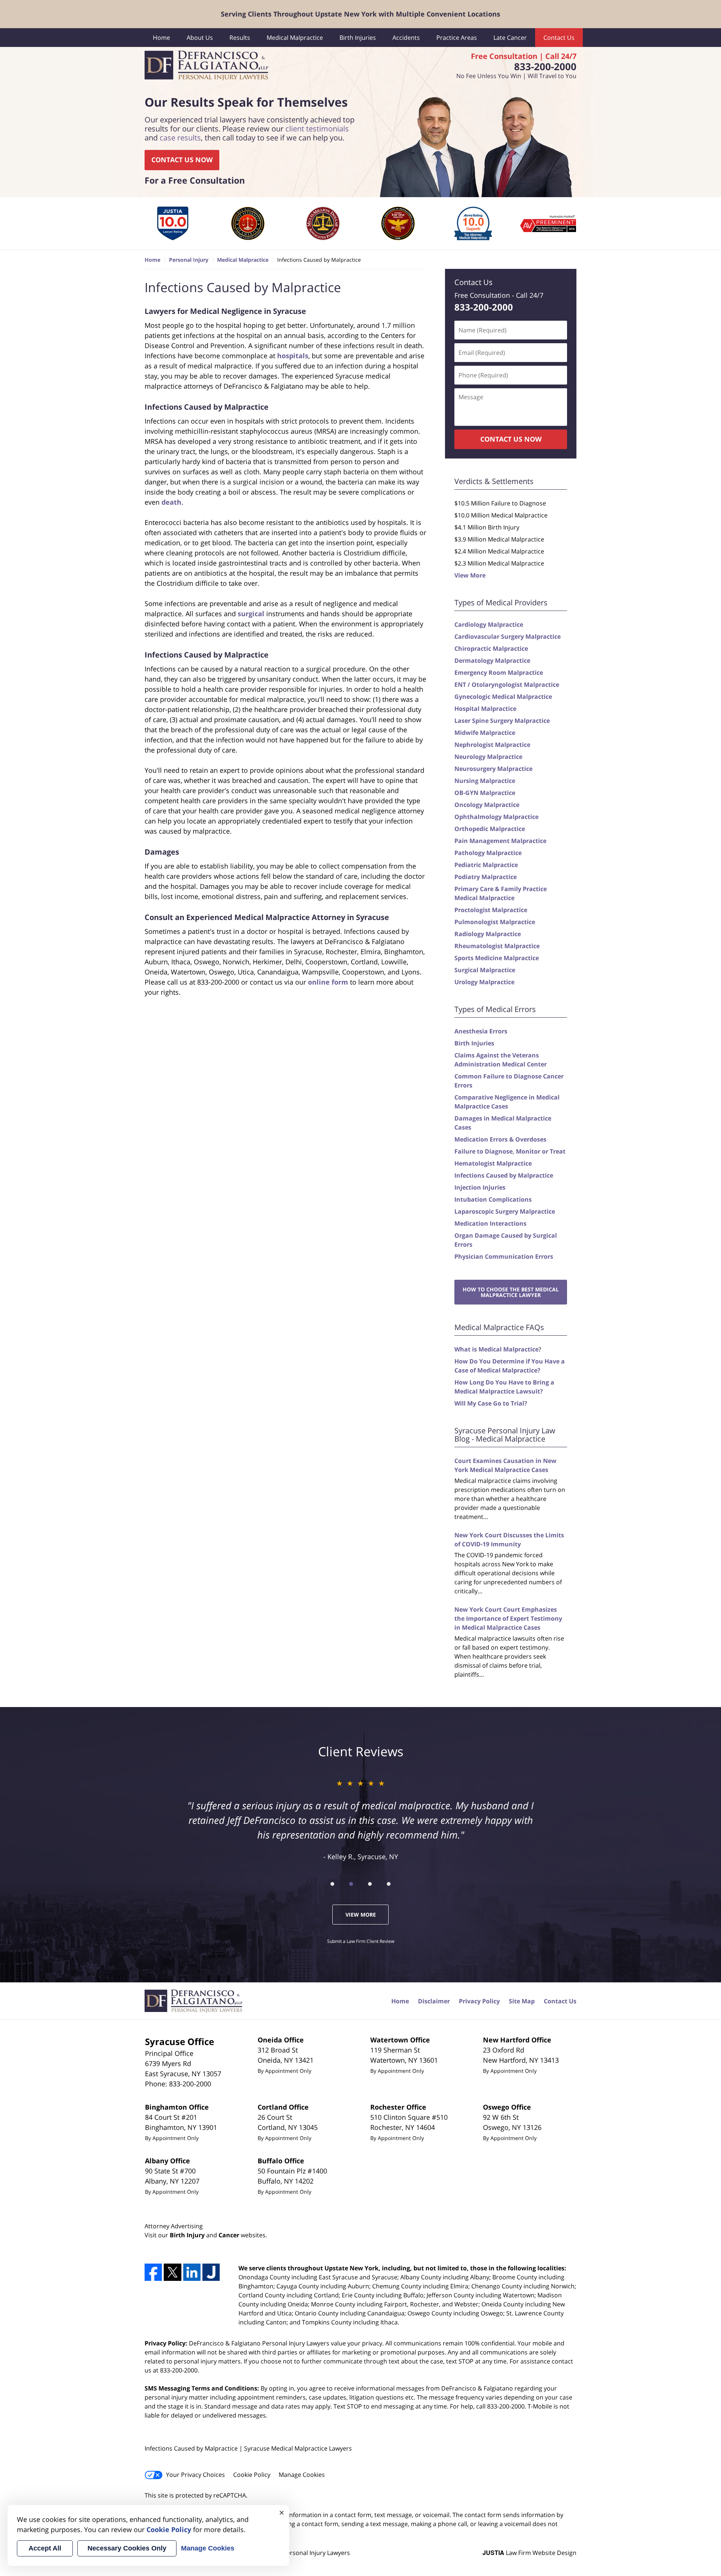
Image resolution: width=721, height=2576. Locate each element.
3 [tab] (370, 1884)
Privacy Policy (479, 2001)
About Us (200, 38)
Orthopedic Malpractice (490, 829)
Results (240, 38)
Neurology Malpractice (488, 757)
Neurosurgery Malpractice (493, 769)
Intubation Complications (493, 1199)
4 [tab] (389, 1884)
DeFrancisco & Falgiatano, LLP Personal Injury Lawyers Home (206, 66)
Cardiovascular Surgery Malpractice (508, 636)
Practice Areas (457, 38)
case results (180, 138)
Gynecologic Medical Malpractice (503, 697)
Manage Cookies (302, 2475)
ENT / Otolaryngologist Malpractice (507, 685)
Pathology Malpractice (488, 853)
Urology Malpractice (484, 982)
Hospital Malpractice (485, 709)
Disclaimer (434, 2001)
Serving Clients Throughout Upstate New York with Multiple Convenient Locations (360, 14)
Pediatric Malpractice (486, 865)
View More (470, 575)
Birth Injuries (358, 38)
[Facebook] (153, 2272)
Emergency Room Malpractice (499, 673)
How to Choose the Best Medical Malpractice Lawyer (511, 1292)
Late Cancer (510, 38)
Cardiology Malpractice (489, 624)
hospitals (293, 356)
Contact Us (559, 38)
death (171, 502)
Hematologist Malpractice (493, 1163)
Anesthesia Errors (481, 1031)
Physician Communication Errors (504, 1256)
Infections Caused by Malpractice (504, 1175)
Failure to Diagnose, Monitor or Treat (510, 1151)
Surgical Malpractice (485, 970)
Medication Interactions (490, 1223)
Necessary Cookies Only (127, 2548)
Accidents (406, 38)
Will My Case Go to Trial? (491, 1403)
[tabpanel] (173, 223)
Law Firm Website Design (529, 2553)
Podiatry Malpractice (486, 877)
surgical (251, 614)
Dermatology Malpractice (492, 661)
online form (328, 982)
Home (161, 38)
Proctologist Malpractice (491, 910)
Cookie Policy (252, 2475)
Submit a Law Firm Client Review (361, 1941)
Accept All (45, 2548)
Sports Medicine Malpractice (497, 958)
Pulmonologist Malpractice (495, 922)
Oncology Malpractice (487, 805)
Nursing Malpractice (485, 781)
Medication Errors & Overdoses (500, 1139)
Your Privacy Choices (195, 2475)
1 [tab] (332, 1884)
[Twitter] (172, 2272)
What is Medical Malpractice (496, 1349)
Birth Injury (187, 2235)
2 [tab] (351, 1884)
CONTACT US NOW (182, 160)
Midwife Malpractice (485, 733)
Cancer (229, 2235)
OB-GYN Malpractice (485, 793)
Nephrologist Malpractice (492, 745)
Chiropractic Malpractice (491, 649)
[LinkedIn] (192, 2272)
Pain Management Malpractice (500, 841)
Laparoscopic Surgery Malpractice (505, 1211)
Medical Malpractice (295, 38)
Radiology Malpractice (488, 934)
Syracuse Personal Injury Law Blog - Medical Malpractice (505, 1435)
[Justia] (211, 2272)
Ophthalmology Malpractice (496, 817)
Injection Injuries (480, 1187)
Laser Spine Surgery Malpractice (502, 721)
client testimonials (317, 129)
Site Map (522, 2001)
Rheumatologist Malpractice (497, 946)
